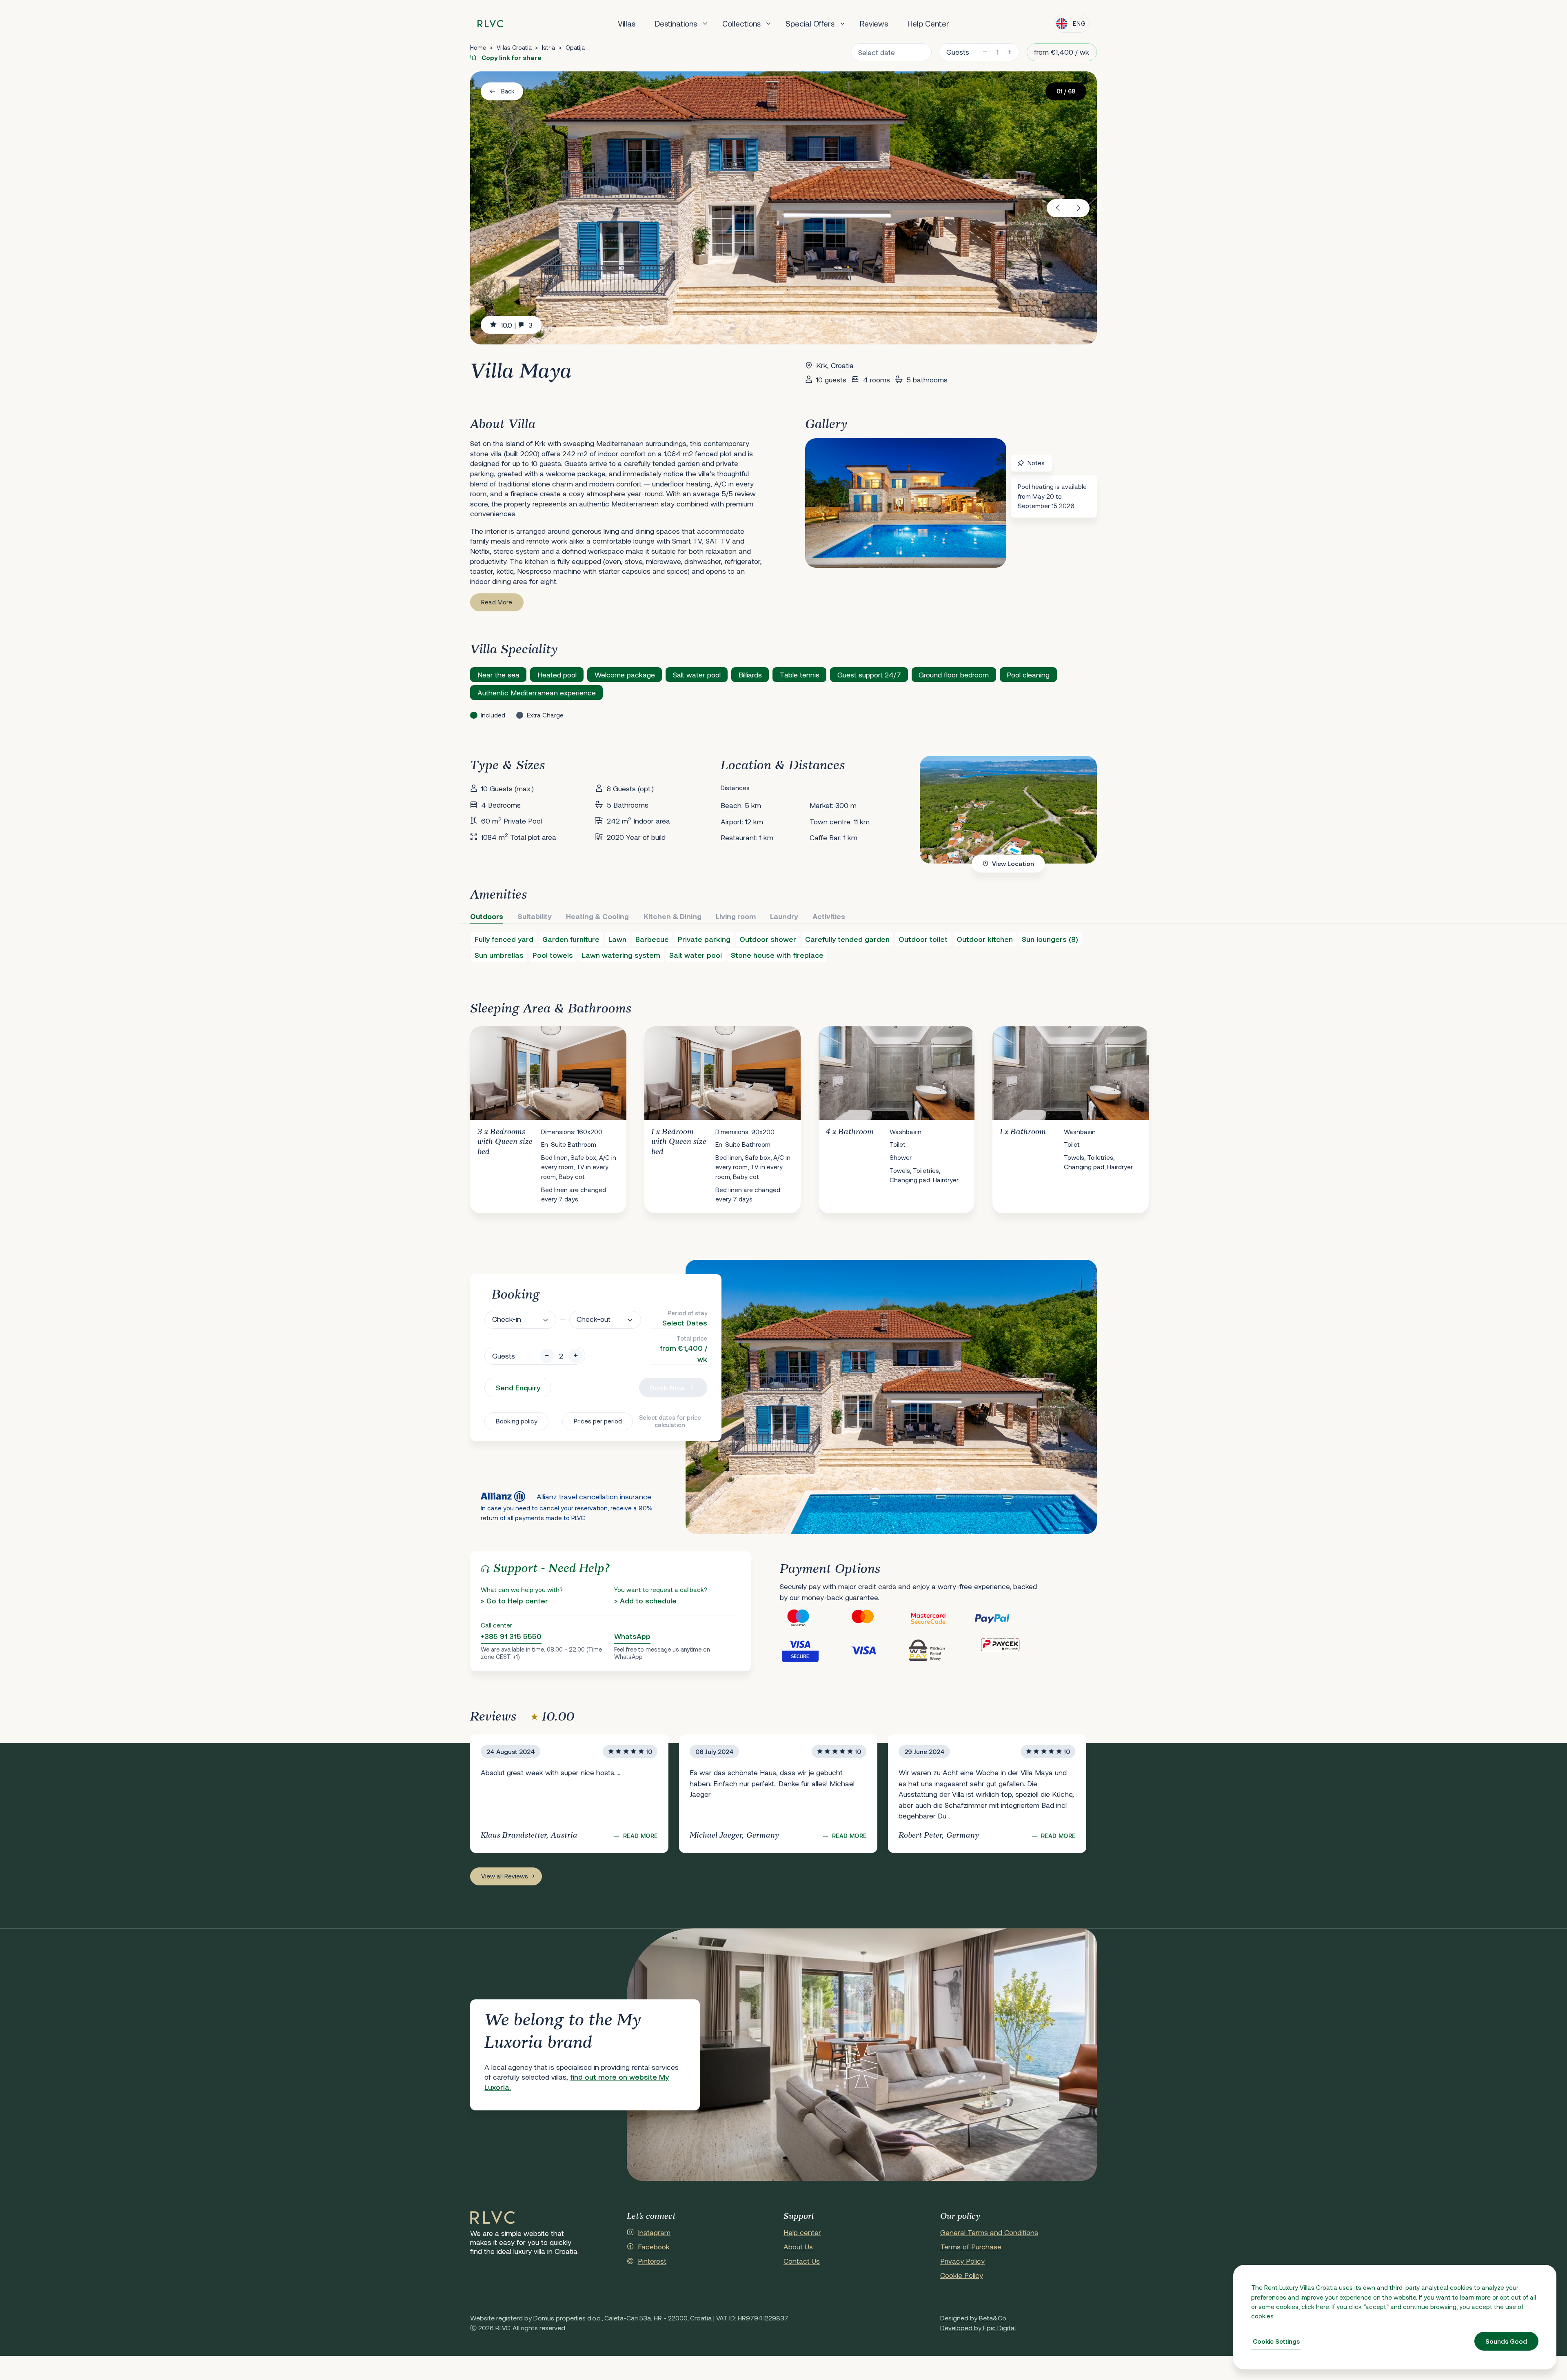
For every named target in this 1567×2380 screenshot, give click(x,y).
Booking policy (517, 1421)
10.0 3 (517, 325)
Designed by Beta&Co (973, 2318)
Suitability (535, 916)
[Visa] (877, 1650)
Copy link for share (511, 58)
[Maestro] (812, 1618)
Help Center (928, 23)
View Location (1013, 864)
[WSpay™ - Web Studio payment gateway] (941, 1650)
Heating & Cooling (597, 916)
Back (508, 91)
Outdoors (487, 916)
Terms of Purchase (971, 2247)
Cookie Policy (962, 2275)
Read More (497, 602)
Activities (829, 916)
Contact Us (802, 2261)
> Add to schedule (645, 1601)
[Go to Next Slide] (1083, 1113)
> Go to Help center (514, 1601)
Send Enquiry (518, 1388)
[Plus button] (576, 1356)
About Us (798, 2247)
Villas (627, 23)
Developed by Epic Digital (978, 2328)
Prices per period (598, 1421)
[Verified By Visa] (812, 1650)
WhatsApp (632, 1636)
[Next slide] (1079, 208)
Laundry (784, 916)
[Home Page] (493, 2218)
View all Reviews (505, 1876)
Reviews (874, 23)
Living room (736, 916)
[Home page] (490, 24)
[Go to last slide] (1058, 208)
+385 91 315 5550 (511, 1636)
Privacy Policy (962, 2261)
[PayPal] (1006, 1618)
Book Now (667, 1388)
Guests (958, 52)
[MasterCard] (877, 1618)
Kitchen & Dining (673, 916)
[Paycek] (1006, 1650)
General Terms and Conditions (989, 2232)
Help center (802, 2232)
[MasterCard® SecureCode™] (941, 1618)
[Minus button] (547, 1356)
